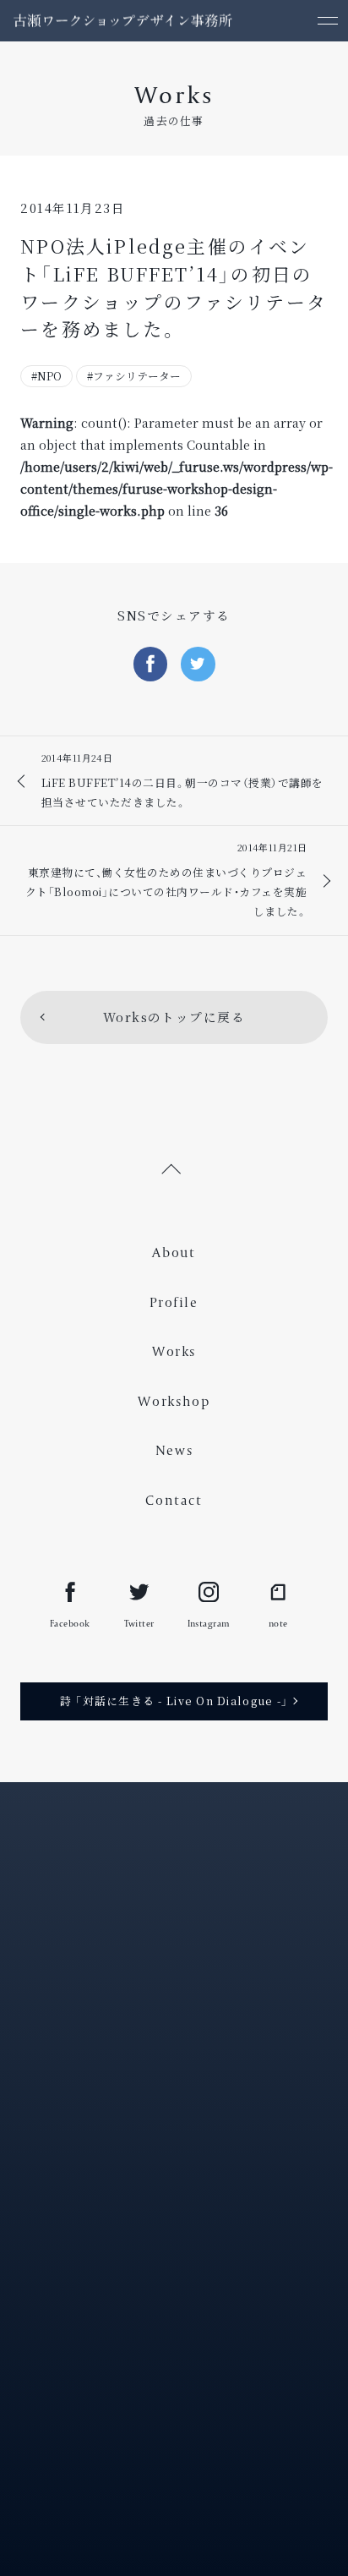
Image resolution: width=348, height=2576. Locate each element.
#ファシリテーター (134, 376)
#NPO (46, 376)
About (174, 1252)
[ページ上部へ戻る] (174, 1167)
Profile (174, 1302)
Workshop (174, 1401)
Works (174, 1351)
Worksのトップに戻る (174, 1017)
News (174, 1450)
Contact (174, 1500)
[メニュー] (327, 21)
